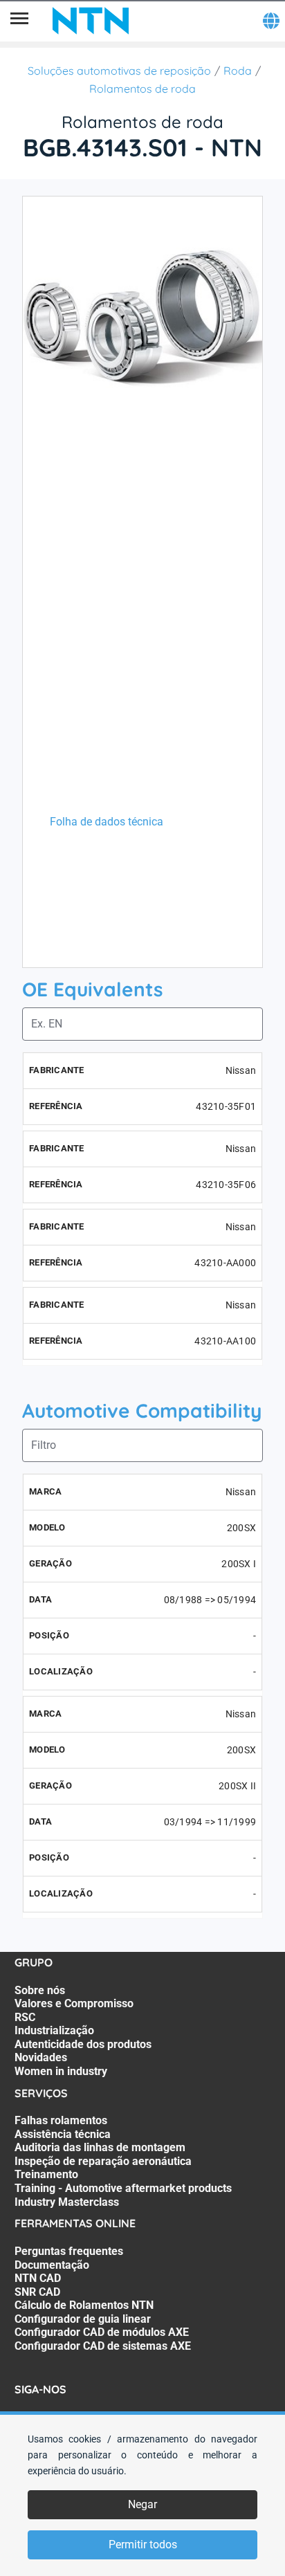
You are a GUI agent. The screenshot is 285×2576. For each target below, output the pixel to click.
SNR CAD (37, 2292)
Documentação (52, 2265)
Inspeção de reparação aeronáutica (103, 2161)
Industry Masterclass (67, 2202)
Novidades (41, 2057)
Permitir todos (143, 2545)
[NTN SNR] (91, 21)
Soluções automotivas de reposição (119, 71)
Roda (238, 71)
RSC (25, 2017)
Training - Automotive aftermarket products (123, 2188)
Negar (142, 2504)
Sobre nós (40, 1990)
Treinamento (46, 2174)
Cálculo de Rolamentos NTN (84, 2305)
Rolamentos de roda (142, 89)
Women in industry (61, 2071)
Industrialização (54, 2030)
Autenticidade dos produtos (83, 2044)
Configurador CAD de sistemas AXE (103, 2346)
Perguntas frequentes (69, 2251)
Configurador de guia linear (83, 2319)
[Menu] (19, 21)
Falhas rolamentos (61, 2120)
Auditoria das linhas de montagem (100, 2147)
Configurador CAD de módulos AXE (102, 2332)
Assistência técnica (63, 2134)
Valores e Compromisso (74, 2003)
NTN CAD (38, 2278)
